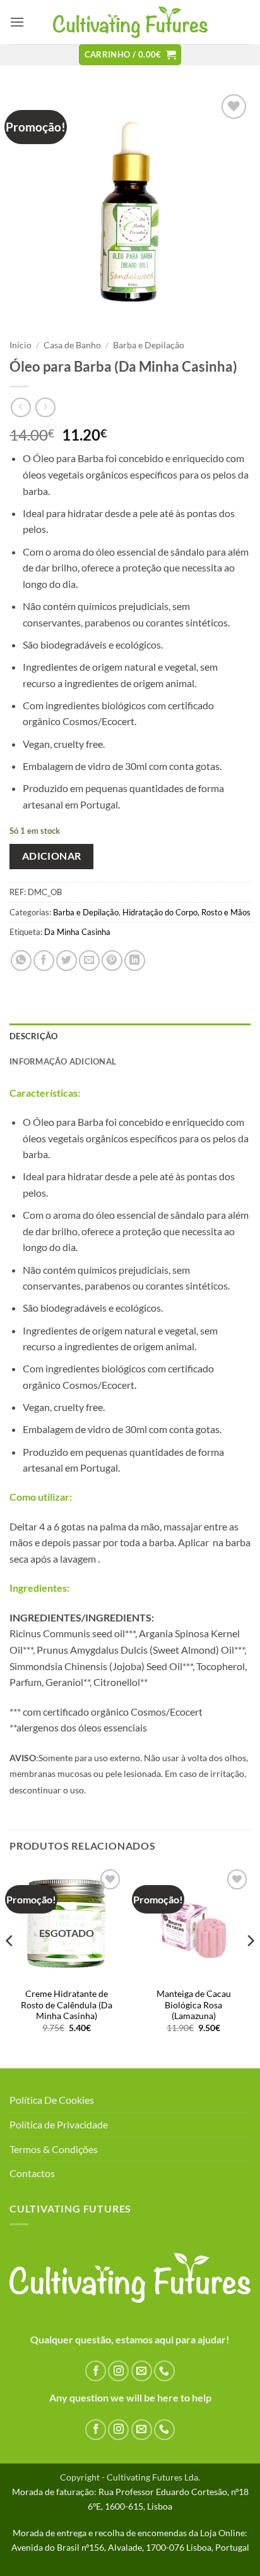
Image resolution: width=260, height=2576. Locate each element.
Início (21, 345)
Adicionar (52, 856)
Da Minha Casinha (77, 932)
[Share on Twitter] (67, 961)
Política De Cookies (52, 2100)
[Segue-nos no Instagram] (118, 2371)
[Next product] (21, 407)
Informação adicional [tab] (63, 1061)
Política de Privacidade (59, 2124)
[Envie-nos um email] (142, 2371)
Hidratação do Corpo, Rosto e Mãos (186, 912)
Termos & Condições (54, 2149)
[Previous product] (45, 407)
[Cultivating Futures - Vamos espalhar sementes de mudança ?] (130, 22)
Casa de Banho (72, 345)
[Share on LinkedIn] (135, 961)
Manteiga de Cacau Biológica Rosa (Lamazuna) (194, 2005)
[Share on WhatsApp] (21, 961)
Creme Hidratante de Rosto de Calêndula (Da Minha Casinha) (67, 2005)
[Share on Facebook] (44, 961)
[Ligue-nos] (164, 2371)
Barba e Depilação (149, 345)
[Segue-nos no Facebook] (96, 2371)
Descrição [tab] (33, 1036)
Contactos (32, 2173)
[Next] (250, 1966)
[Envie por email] (89, 961)
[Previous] (10, 1966)
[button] (17, 22)
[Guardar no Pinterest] (112, 961)
